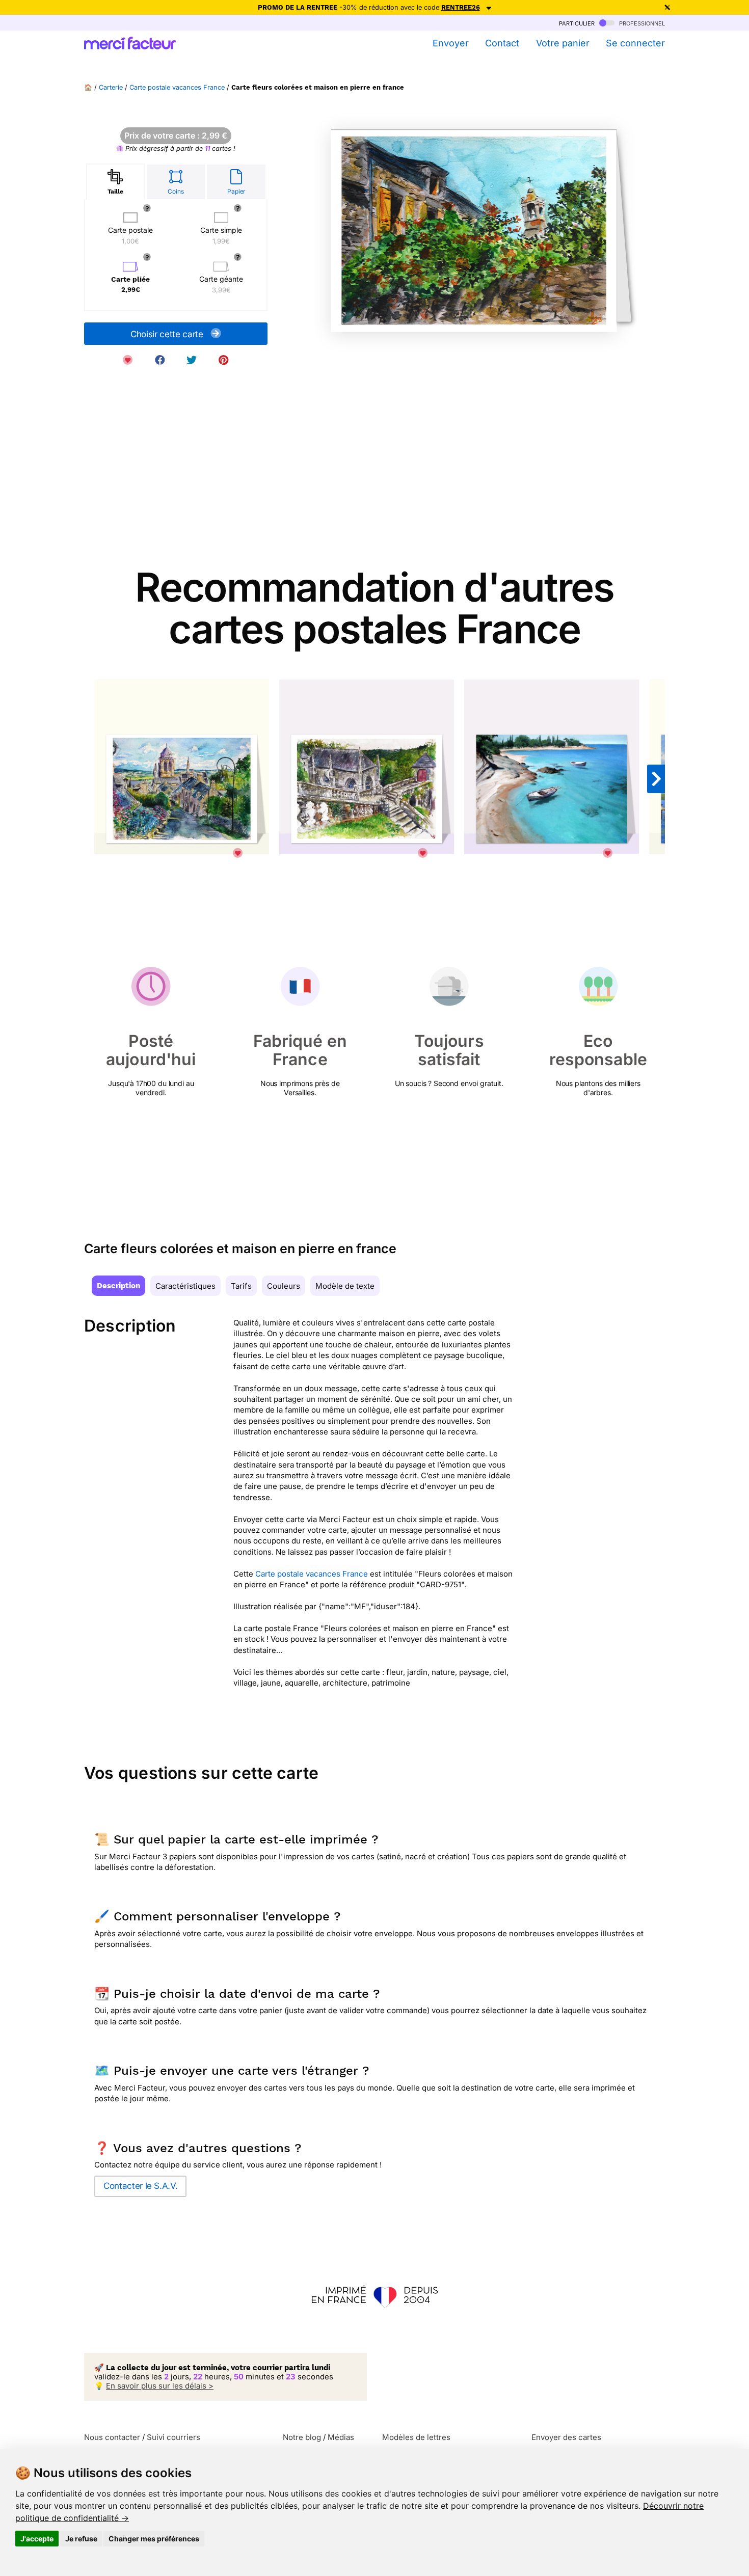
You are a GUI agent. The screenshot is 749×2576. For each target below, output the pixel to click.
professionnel (641, 23)
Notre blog (302, 2437)
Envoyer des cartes (566, 2437)
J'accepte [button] (37, 2539)
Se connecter (635, 43)
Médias (341, 2437)
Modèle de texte (345, 1286)
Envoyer (450, 43)
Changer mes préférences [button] (154, 2539)
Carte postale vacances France (177, 87)
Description (118, 1286)
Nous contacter (112, 2437)
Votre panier (563, 43)
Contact (502, 43)
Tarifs (241, 1286)
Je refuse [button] (81, 2539)
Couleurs (284, 1286)
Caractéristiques (185, 1286)
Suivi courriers (173, 2437)
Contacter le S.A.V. (140, 2186)
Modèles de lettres (416, 2437)
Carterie (111, 87)
